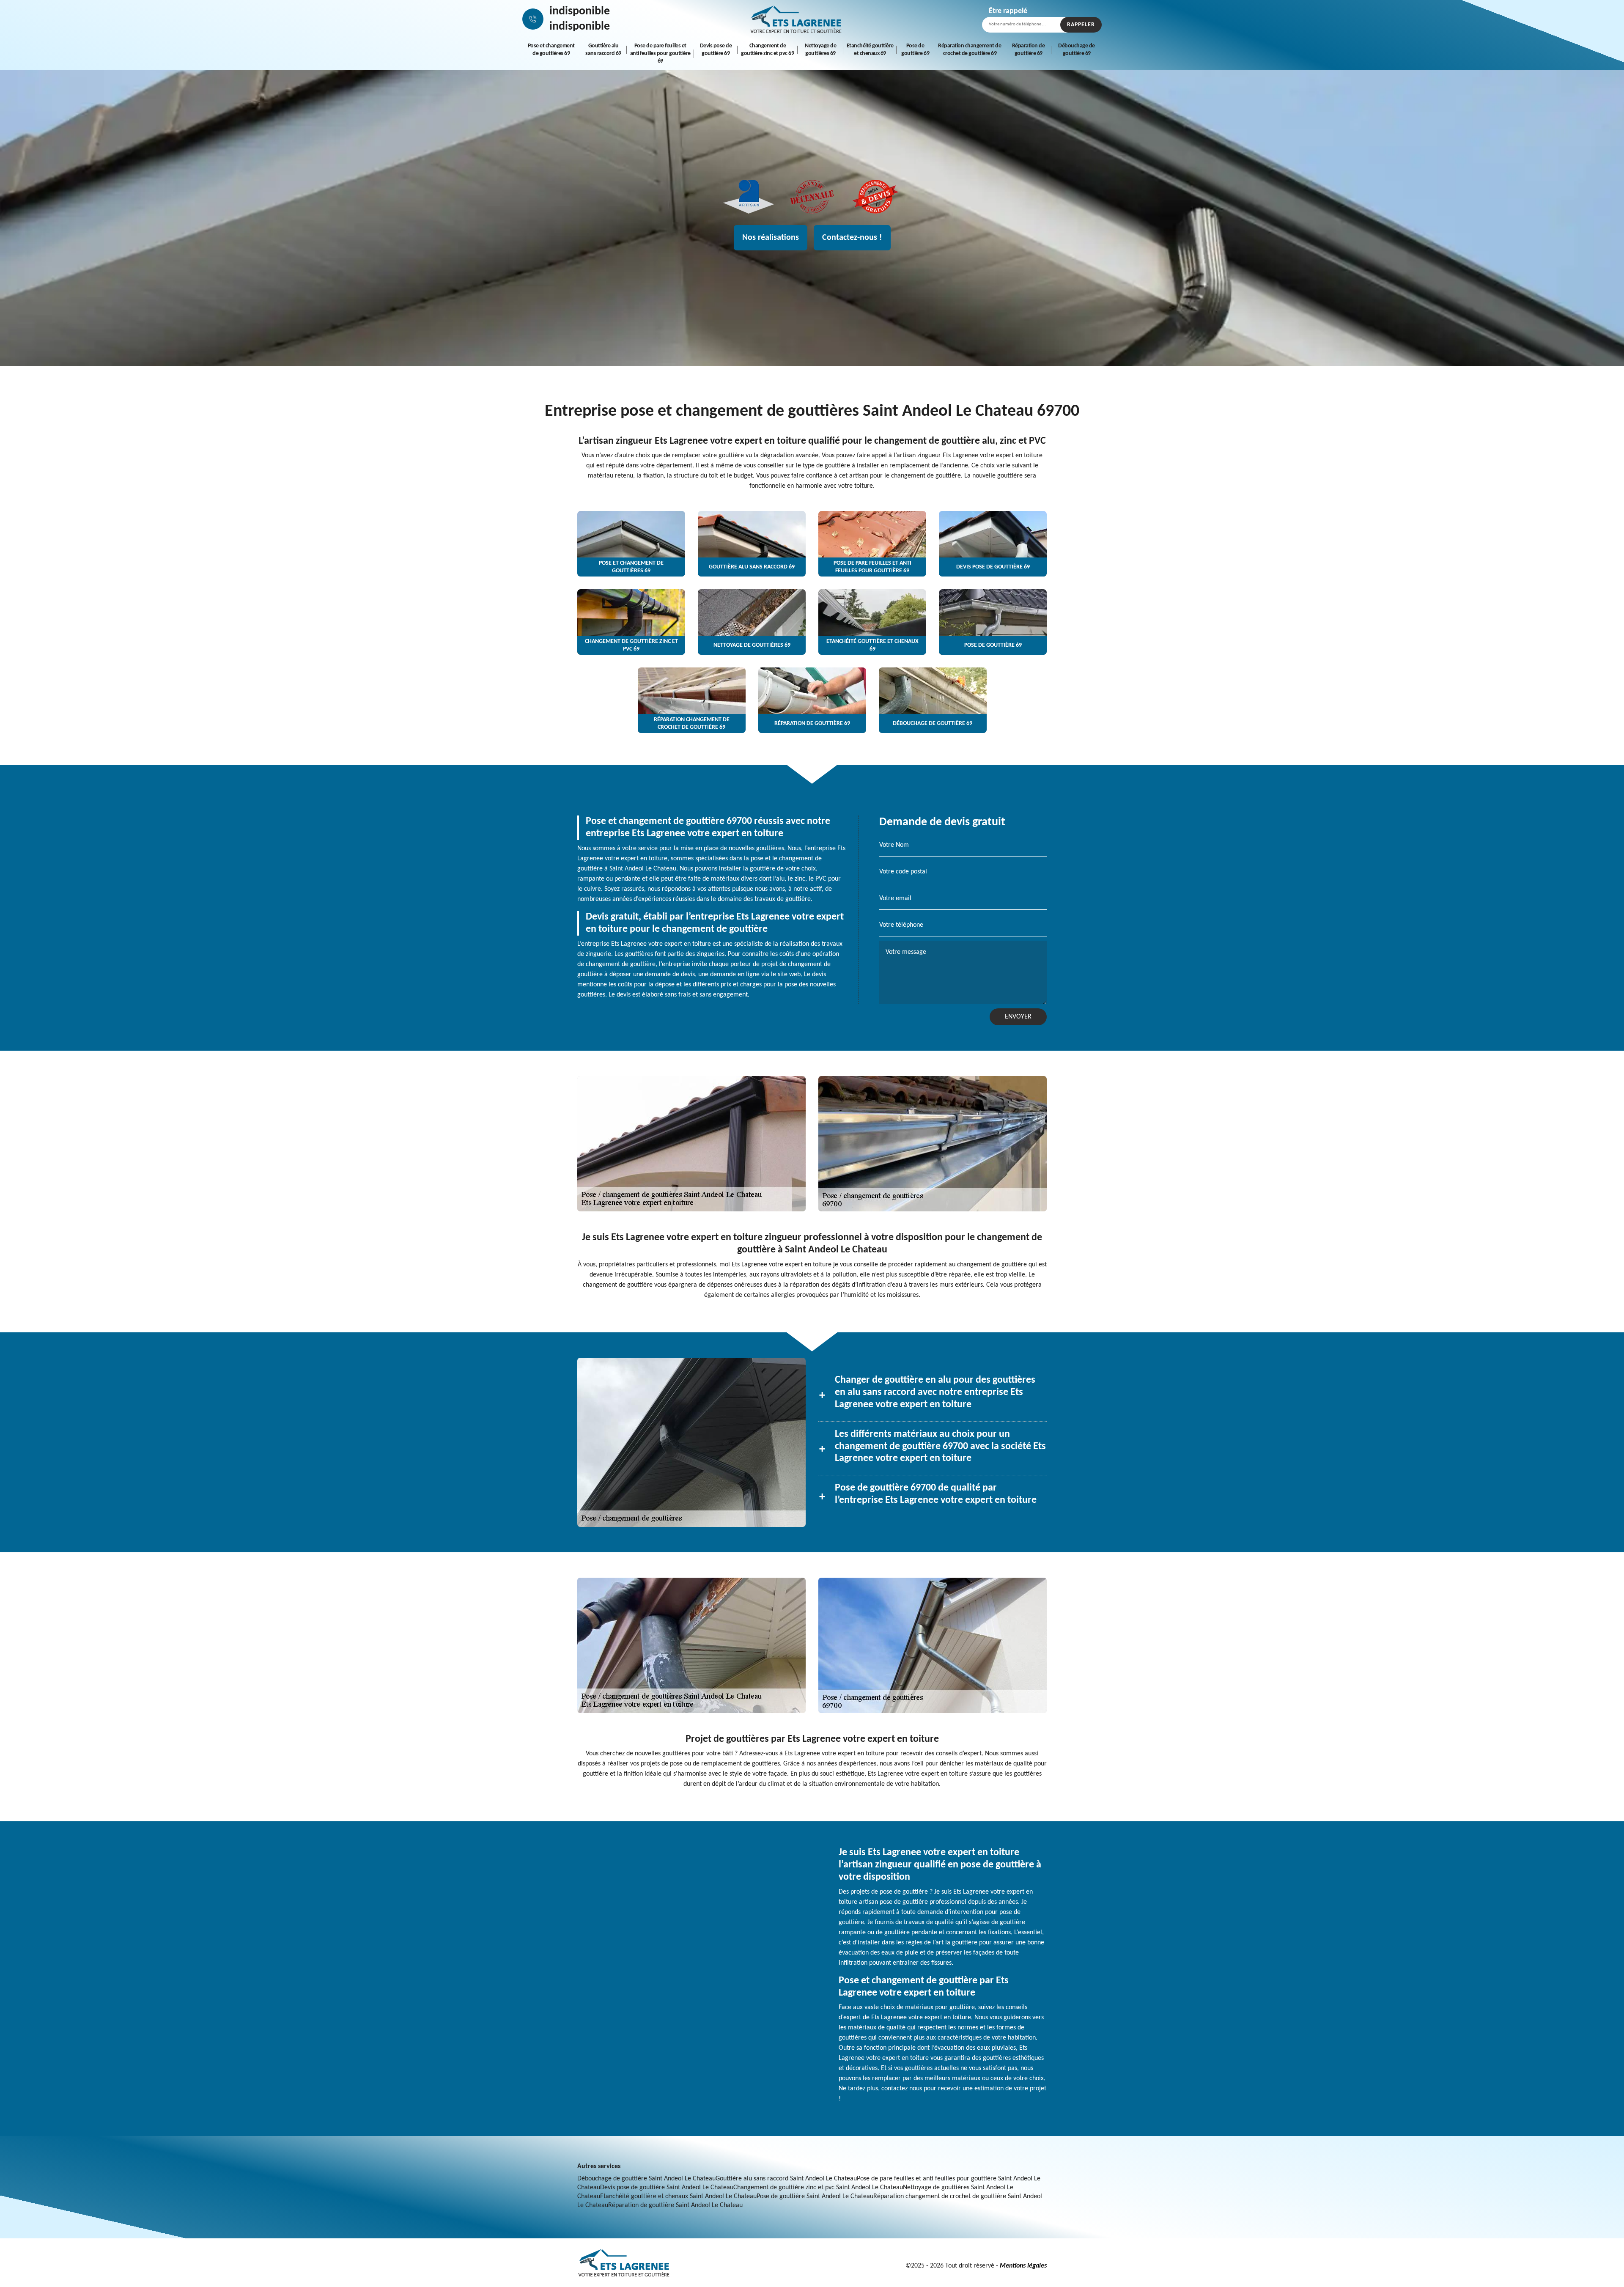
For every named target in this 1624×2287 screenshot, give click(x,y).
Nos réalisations (771, 238)
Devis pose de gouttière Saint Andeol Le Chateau (667, 2188)
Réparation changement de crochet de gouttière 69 (970, 50)
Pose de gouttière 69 (915, 50)
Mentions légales (1023, 2266)
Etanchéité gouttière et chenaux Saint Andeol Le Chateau (678, 2196)
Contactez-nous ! (852, 238)
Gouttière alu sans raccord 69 (603, 50)
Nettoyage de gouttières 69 (820, 50)
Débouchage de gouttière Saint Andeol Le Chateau (646, 2179)
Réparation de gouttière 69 (1029, 50)
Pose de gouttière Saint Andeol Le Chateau (815, 2196)
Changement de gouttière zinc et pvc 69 (767, 50)
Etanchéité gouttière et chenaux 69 (870, 50)
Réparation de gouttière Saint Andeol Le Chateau (675, 2205)
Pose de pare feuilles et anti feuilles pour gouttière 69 (660, 54)
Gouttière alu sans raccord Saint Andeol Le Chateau (786, 2179)
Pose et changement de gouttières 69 (551, 50)
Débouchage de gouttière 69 (1077, 50)
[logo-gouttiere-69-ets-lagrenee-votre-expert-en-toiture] (796, 19)
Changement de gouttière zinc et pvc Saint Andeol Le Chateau (818, 2188)
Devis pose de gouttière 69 (716, 50)
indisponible (580, 11)
